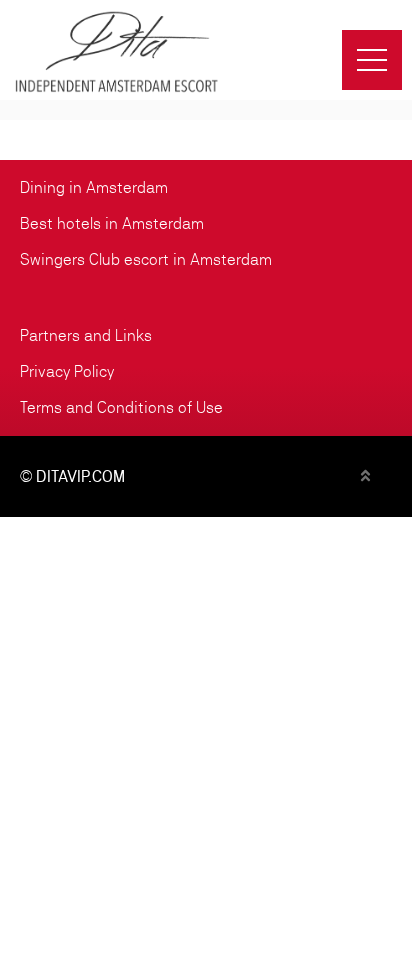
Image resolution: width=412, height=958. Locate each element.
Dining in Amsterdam (94, 187)
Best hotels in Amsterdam (112, 223)
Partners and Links (86, 335)
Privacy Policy (67, 371)
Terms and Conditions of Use (121, 407)
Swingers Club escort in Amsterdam (146, 259)
